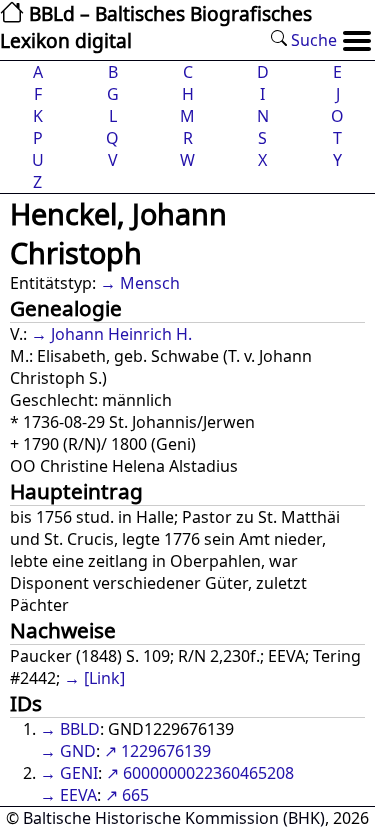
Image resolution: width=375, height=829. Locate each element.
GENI (79, 773)
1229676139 (166, 751)
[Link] (104, 678)
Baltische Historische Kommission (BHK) (174, 818)
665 (135, 795)
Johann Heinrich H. (121, 334)
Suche (312, 40)
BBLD (80, 729)
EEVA (78, 795)
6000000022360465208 (208, 773)
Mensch (150, 283)
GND (78, 751)
